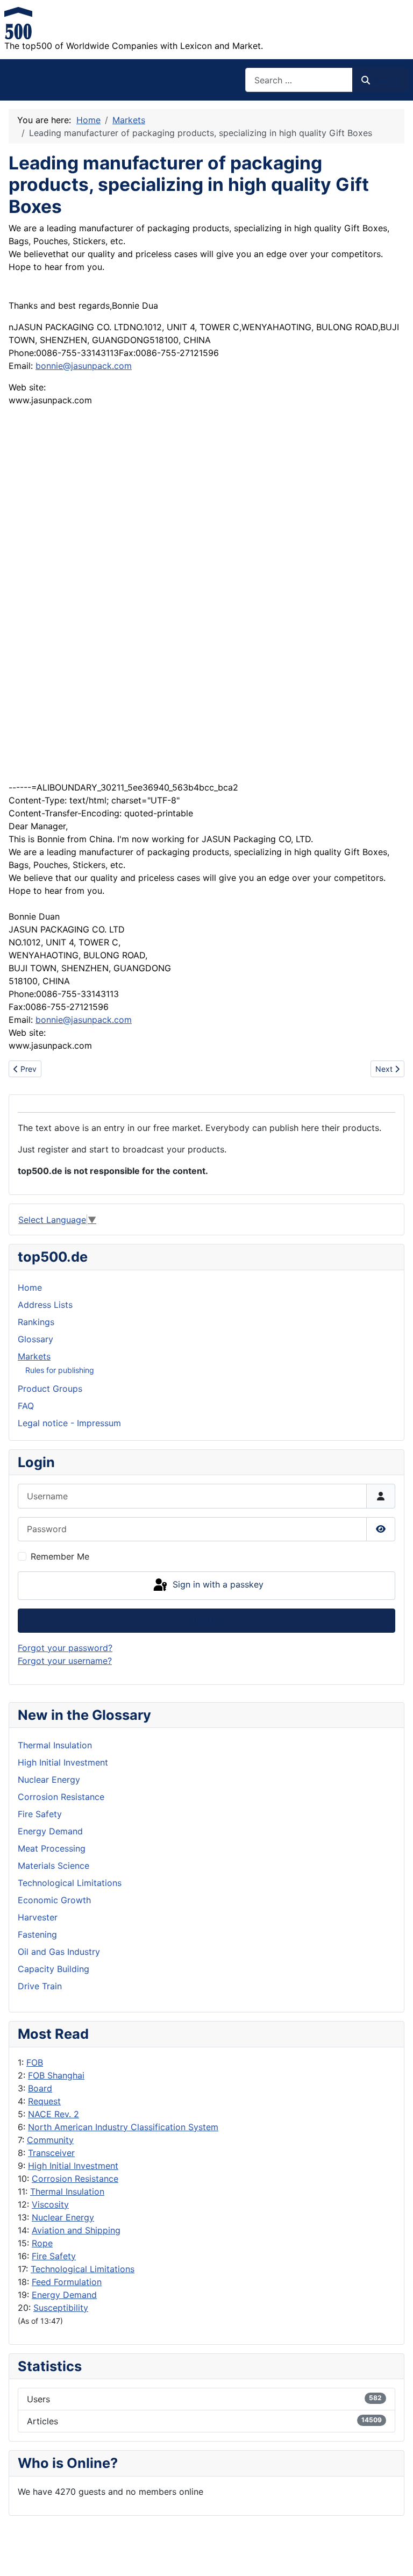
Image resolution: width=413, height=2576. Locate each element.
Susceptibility (61, 2308)
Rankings (36, 1322)
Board (40, 2088)
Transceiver (51, 2153)
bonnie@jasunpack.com (84, 366)
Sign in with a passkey (217, 1585)
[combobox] (299, 80)
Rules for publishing (60, 1370)
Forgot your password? (65, 1648)
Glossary (35, 1339)
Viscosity (50, 2204)
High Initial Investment (73, 2166)
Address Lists (45, 1305)
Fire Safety (54, 2256)
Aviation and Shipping (76, 2230)
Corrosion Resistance (75, 2179)
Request (44, 2101)
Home (30, 1287)
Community (50, 2140)
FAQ (26, 1406)
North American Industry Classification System (123, 2127)
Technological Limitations (83, 2269)
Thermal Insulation (67, 2191)
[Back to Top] (394, 2556)
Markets (34, 1356)
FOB (35, 2062)
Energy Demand (64, 2295)
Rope (42, 2243)
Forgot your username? (65, 1661)
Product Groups (50, 1389)
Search (386, 80)
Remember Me (60, 1556)
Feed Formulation (67, 2282)
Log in (207, 1620)
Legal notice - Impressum (69, 1423)
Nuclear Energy (63, 2217)
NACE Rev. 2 (54, 2114)
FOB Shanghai (56, 2075)
